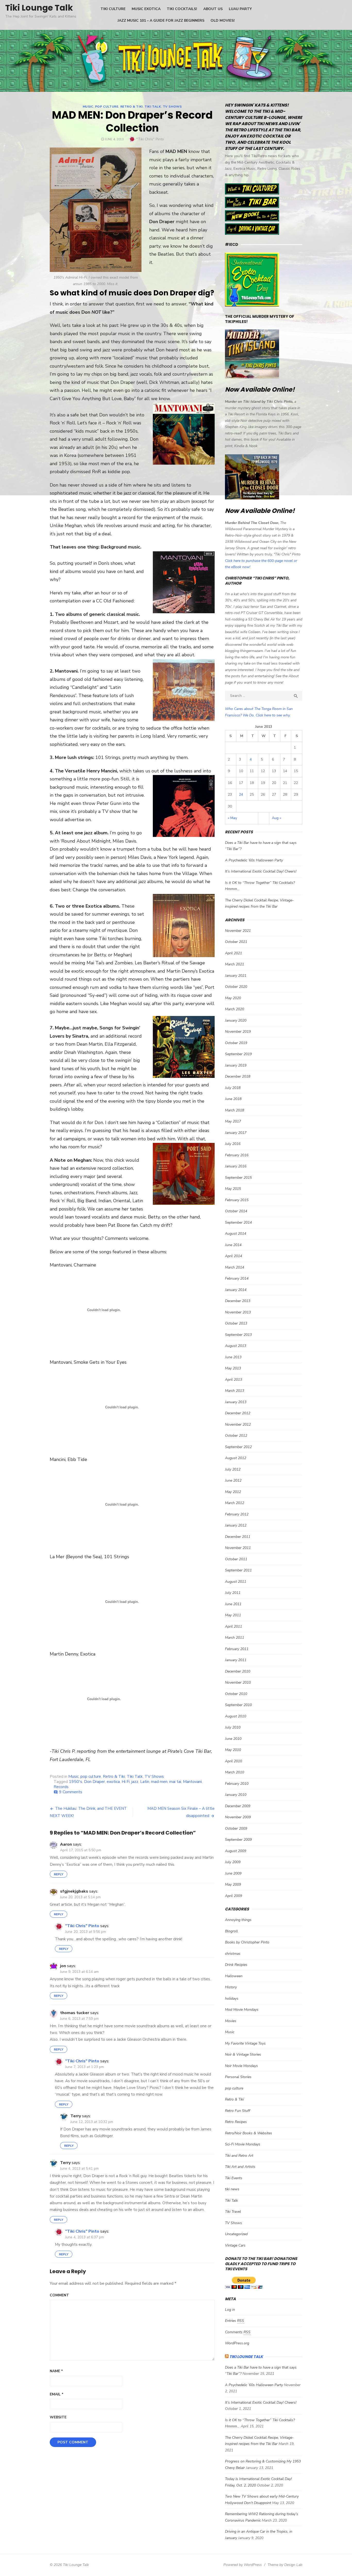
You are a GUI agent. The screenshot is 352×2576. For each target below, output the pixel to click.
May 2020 (233, 998)
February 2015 (237, 1200)
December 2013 (238, 1301)
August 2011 (236, 1582)
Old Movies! (223, 21)
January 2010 (236, 1795)
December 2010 (238, 1671)
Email (57, 2394)
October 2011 (236, 1559)
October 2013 (236, 1323)
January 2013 (236, 1402)
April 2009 (233, 1896)
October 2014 (236, 1211)
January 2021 (236, 976)
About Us (213, 9)
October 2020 (236, 987)
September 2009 (238, 1840)
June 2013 (233, 1357)
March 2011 (234, 1638)
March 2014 (234, 1267)
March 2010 (234, 1772)
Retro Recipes (236, 2122)
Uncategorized (236, 2234)
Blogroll (231, 1931)
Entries (234, 2321)
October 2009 (236, 1828)
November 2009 (238, 1817)
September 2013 (238, 1335)
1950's (76, 1782)
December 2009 (238, 1806)
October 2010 (236, 1694)
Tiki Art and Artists (240, 2167)
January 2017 (236, 1133)
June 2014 (233, 1245)
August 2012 (236, 1458)
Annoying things (238, 1920)
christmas (233, 1954)
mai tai (175, 1782)
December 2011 (238, 1537)
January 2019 (236, 1065)
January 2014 (236, 1290)
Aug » (276, 818)
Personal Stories (238, 2077)
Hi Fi (126, 1782)
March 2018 (234, 1110)
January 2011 (236, 1660)
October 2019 (236, 1043)
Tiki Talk (153, 107)
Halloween (234, 1976)
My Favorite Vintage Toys (245, 2043)
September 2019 (238, 1054)
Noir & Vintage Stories (243, 2054)
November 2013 (238, 1312)
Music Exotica (146, 9)
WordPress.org (237, 2343)
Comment (59, 2295)
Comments (238, 2332)
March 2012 (234, 1503)
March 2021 (234, 964)
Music (88, 107)
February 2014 (237, 1278)
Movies (231, 2021)
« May (232, 818)
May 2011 (233, 1615)
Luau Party (240, 9)
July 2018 (233, 1088)
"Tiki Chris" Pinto (150, 139)
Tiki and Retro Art (239, 2156)
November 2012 (238, 1424)
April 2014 (233, 1256)
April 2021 (233, 953)
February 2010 (237, 1784)
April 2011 (233, 1626)
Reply (58, 1874)
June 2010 (233, 1739)
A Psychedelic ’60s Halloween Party (254, 860)
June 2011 (233, 1604)
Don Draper (94, 1782)
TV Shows (172, 107)
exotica (113, 1782)
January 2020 (236, 1020)
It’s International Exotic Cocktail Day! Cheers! (261, 871)
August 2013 (236, 1346)
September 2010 (238, 1705)
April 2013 (233, 1380)
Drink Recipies (236, 1965)
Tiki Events (234, 2178)
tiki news (232, 2189)
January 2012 (236, 1525)
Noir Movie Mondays (241, 2066)
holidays (232, 1998)
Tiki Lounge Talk (39, 8)
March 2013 (234, 1391)
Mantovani (192, 1782)
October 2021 (236, 942)
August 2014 (236, 1234)
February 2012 (237, 1514)
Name (56, 2371)
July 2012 (233, 1469)
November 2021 (238, 931)
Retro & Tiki (132, 107)
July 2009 (233, 1862)
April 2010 (233, 1761)
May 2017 (233, 1121)
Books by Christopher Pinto (247, 1942)
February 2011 (237, 1649)
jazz (135, 1782)
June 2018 (233, 1099)
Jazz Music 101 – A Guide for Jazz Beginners (161, 21)
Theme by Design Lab (285, 2565)
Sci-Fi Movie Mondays (243, 2144)
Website (58, 2417)
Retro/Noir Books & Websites (249, 2133)
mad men (159, 1782)
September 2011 (238, 1570)
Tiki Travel (233, 2212)
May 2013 (233, 1368)
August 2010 (236, 1716)
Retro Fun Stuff (238, 2111)
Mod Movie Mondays (242, 2010)
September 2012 (238, 1447)
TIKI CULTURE (113, 9)
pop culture (107, 107)
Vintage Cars (235, 2245)
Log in (230, 2310)
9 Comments (71, 1792)
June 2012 (233, 1480)
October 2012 (236, 1436)
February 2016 (237, 1155)
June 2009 (233, 1873)
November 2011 (238, 1548)
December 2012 (238, 1413)
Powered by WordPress (243, 2565)
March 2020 (234, 1009)
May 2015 (233, 1189)
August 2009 (236, 1851)
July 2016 (233, 1144)
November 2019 (238, 1032)
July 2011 (233, 1593)
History (231, 1987)
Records (61, 1787)
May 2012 (233, 1492)
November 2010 (238, 1682)
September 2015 (238, 1178)
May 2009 (233, 1884)
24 (241, 794)
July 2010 (233, 1727)
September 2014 (238, 1222)
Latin (145, 1782)
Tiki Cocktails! (182, 9)
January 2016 (236, 1166)
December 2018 (238, 1076)
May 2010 (233, 1750)
